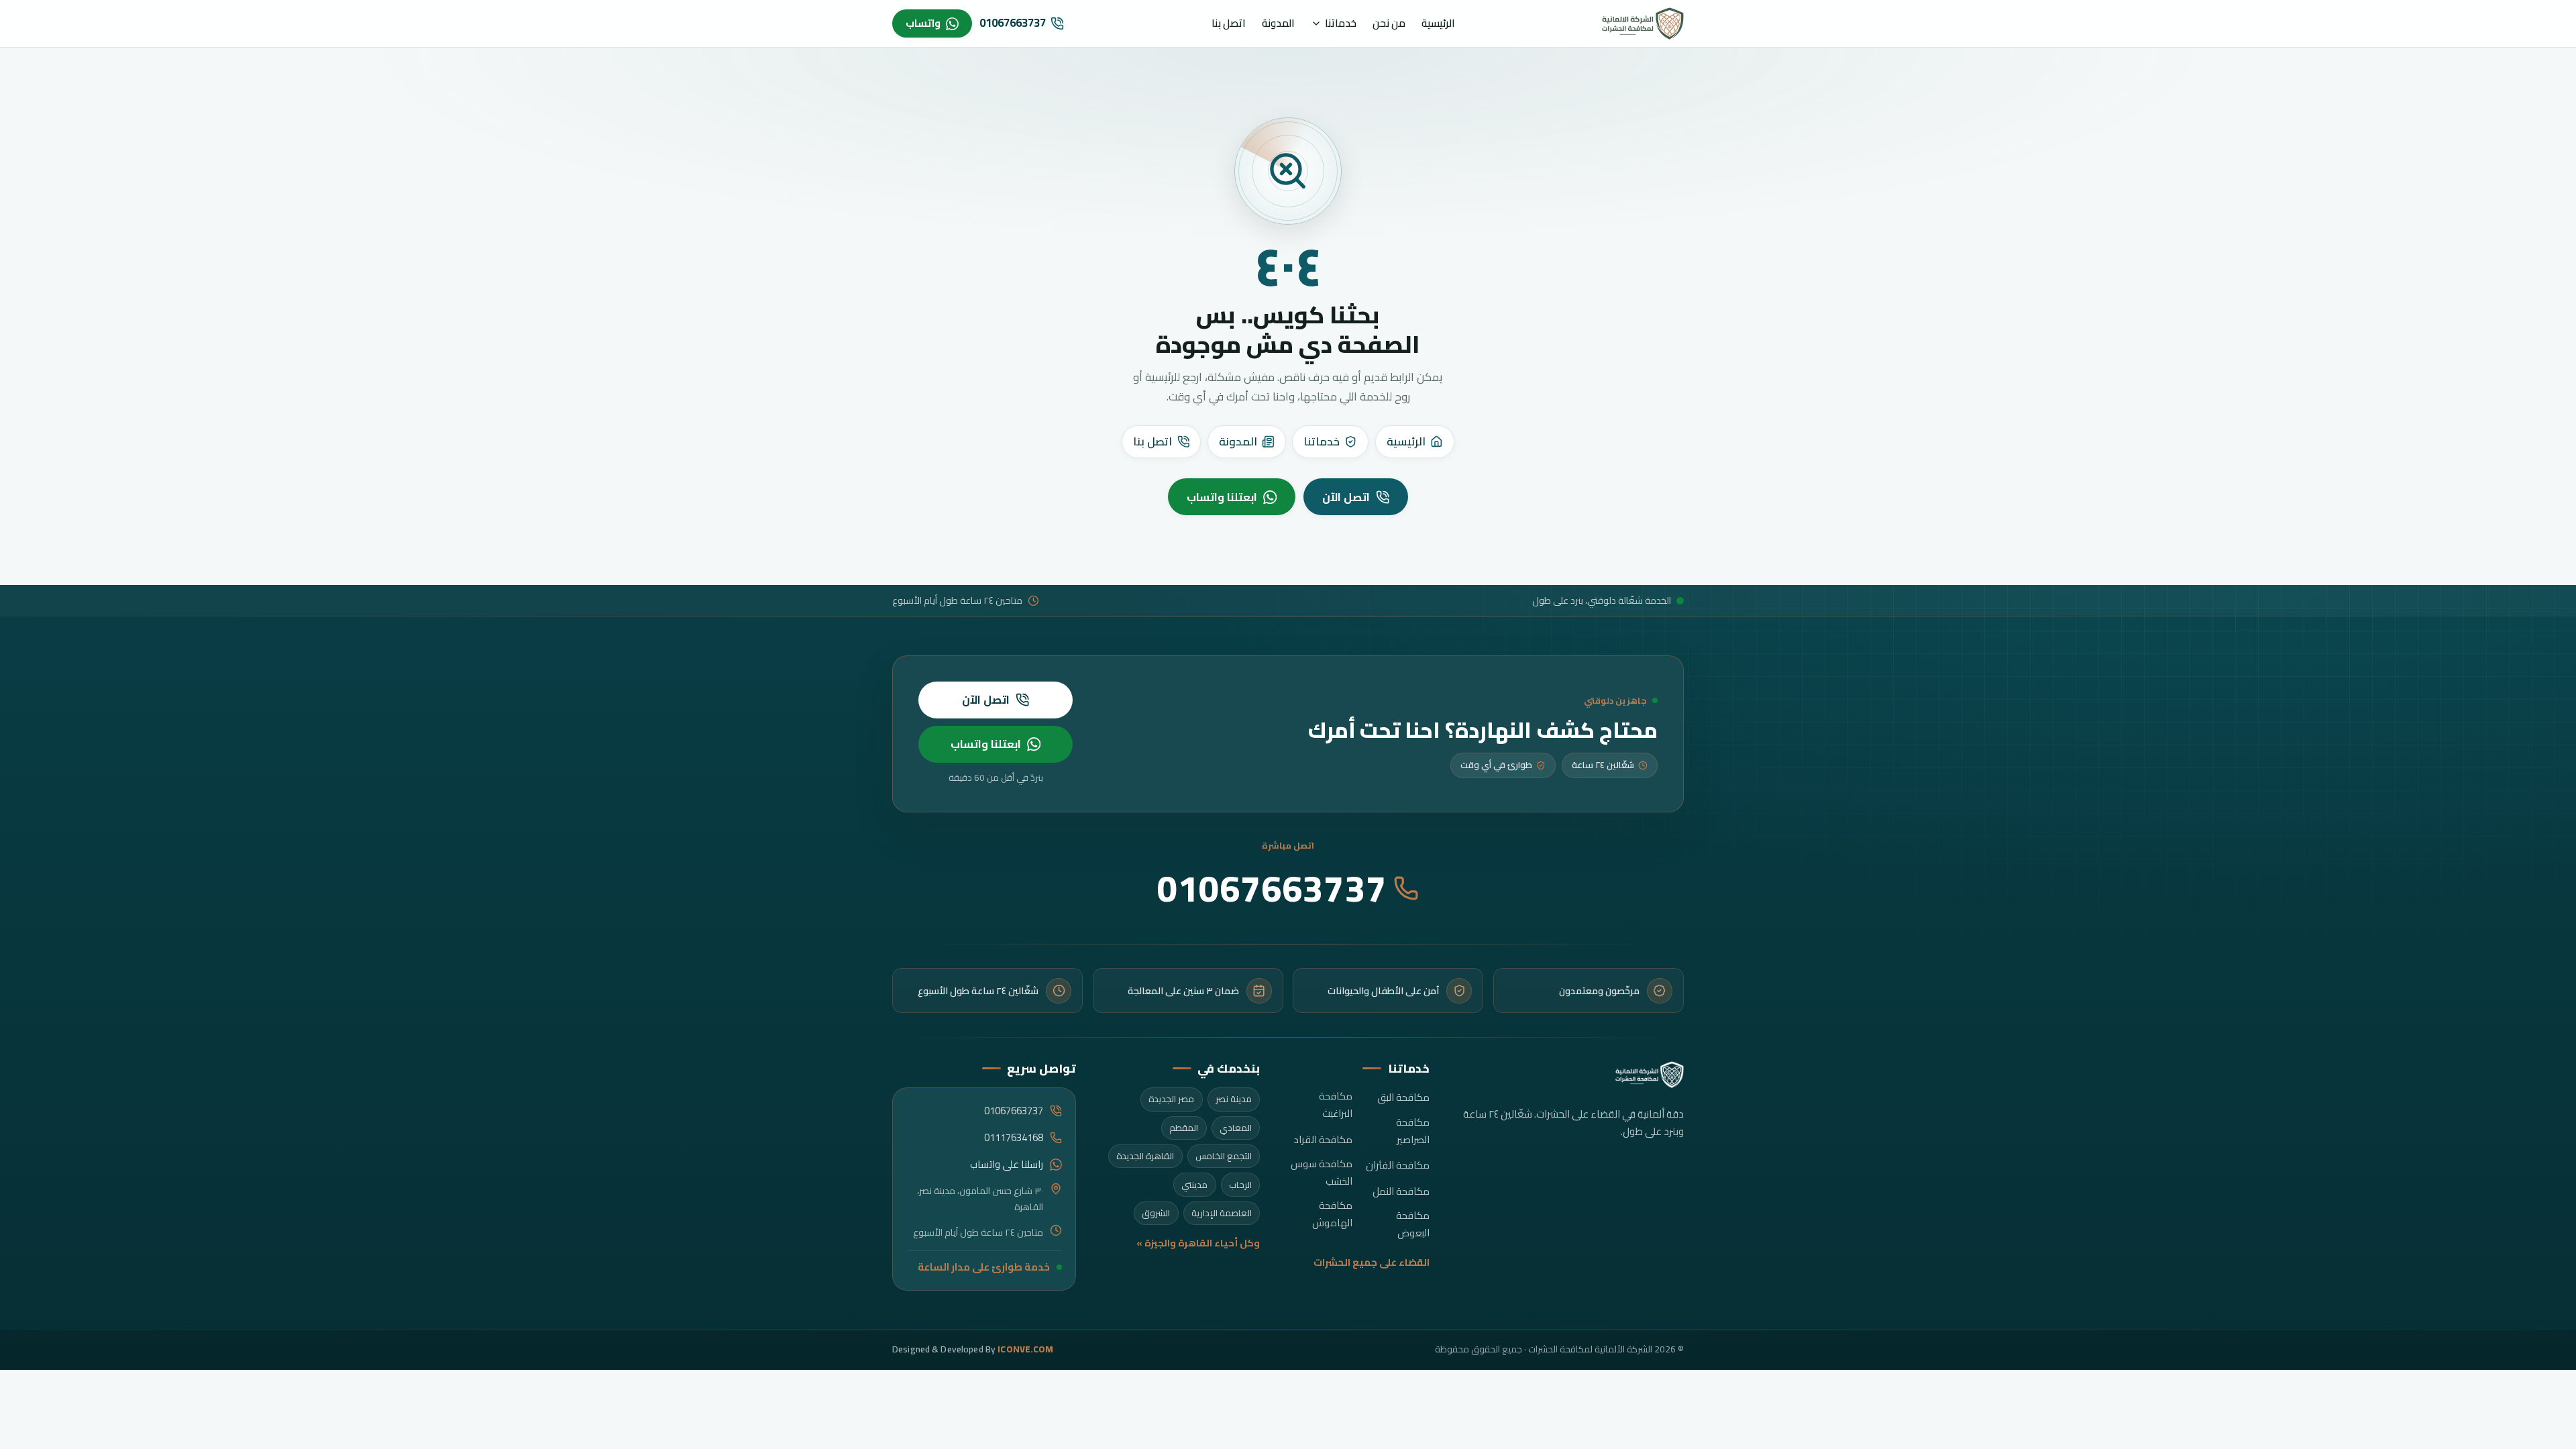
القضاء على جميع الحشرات (1372, 1263)
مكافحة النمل (1401, 1191)
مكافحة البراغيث (1336, 1105)
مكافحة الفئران (1398, 1165)
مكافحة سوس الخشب (1322, 1173)
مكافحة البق (1403, 1097)
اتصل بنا (1229, 23)
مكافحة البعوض (1413, 1224)
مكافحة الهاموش (1332, 1214)
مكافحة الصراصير (1413, 1131)
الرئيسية (1438, 23)
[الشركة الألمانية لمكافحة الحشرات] (1643, 23)
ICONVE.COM (1025, 1349)
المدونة (1278, 23)
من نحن (1389, 23)
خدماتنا (1341, 23)
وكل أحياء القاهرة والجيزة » (1198, 1243)
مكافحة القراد (1323, 1140)
